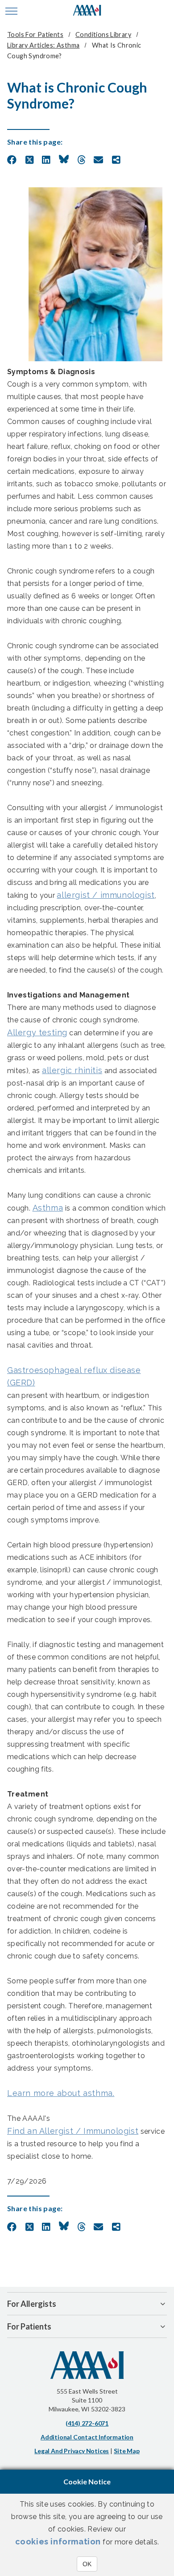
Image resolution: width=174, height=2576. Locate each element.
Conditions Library (103, 34)
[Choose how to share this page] (116, 160)
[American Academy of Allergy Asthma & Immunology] (87, 11)
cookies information (58, 2542)
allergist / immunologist (106, 895)
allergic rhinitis (72, 1070)
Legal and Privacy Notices (72, 2451)
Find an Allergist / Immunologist (73, 2131)
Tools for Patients (35, 34)
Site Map (126, 2451)
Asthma (48, 1208)
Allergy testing (37, 1032)
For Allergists (32, 2304)
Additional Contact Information (87, 2437)
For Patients (29, 2326)
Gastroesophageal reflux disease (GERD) (74, 1376)
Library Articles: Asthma (43, 45)
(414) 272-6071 (87, 2423)
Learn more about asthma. (61, 2093)
